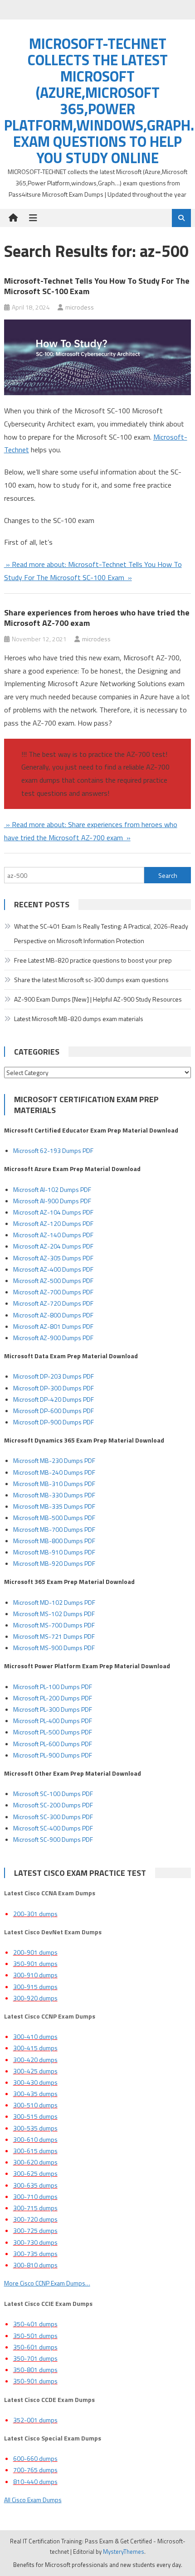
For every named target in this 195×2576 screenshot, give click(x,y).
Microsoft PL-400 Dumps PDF (53, 1721)
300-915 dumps (35, 1987)
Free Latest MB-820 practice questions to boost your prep (93, 960)
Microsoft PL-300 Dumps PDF (53, 1709)
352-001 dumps (35, 2420)
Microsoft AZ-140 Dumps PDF (53, 1235)
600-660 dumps (35, 2458)
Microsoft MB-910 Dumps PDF (54, 1552)
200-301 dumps (35, 1914)
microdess (80, 307)
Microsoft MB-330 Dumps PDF (54, 1495)
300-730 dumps (35, 2242)
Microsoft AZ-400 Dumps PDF (53, 1269)
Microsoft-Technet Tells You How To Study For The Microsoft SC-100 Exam (97, 286)
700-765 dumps (35, 2470)
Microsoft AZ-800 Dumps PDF (53, 1315)
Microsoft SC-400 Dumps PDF (53, 1828)
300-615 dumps (35, 2151)
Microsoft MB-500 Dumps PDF (54, 1518)
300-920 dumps (35, 1998)
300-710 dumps (35, 2196)
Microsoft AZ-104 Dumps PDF (53, 1212)
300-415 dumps (35, 2048)
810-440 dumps (35, 2482)
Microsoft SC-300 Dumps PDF (53, 1817)
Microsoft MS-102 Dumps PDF (54, 1614)
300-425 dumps (35, 2071)
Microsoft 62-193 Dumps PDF (53, 1150)
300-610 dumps (35, 2139)
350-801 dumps (35, 2370)
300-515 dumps (35, 2116)
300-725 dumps (35, 2230)
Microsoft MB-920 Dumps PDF (54, 1563)
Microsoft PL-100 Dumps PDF (53, 1687)
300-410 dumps (35, 2036)
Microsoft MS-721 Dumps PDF (54, 1636)
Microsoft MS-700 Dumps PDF (54, 1625)
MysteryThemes (124, 2552)
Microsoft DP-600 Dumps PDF (54, 1411)
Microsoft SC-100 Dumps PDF (53, 1794)
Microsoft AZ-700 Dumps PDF (53, 1292)
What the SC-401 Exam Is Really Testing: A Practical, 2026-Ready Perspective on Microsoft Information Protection (101, 933)
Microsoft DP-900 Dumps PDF (54, 1422)
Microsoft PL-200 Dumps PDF (53, 1698)
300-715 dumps (35, 2208)
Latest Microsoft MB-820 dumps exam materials (79, 1019)
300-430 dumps (35, 2082)
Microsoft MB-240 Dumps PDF (54, 1472)
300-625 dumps (35, 2173)
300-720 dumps (35, 2219)
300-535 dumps (35, 2128)
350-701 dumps (35, 2358)
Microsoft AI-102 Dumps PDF (52, 1189)
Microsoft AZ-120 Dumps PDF (53, 1223)
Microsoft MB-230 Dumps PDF (54, 1460)
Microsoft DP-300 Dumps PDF (54, 1388)
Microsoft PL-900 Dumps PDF (53, 1755)
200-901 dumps (35, 1952)
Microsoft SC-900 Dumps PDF (53, 1839)
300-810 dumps (35, 2265)
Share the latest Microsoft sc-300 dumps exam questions (91, 980)
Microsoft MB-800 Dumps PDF (54, 1541)
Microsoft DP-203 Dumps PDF (54, 1376)
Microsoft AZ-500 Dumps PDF (53, 1281)
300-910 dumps (35, 1975)
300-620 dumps (35, 2162)
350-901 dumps (35, 1963)
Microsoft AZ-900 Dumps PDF (53, 1338)
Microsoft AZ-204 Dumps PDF (53, 1246)
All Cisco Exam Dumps (33, 2500)
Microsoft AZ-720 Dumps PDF (53, 1303)
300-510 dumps (35, 2105)
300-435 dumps (35, 2094)
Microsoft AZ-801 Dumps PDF (53, 1326)
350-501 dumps (35, 2336)
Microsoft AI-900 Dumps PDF (52, 1201)
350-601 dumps (35, 2347)
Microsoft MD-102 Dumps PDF (54, 1602)
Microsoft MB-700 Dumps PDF (54, 1529)
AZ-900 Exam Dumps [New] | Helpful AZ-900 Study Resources (98, 999)
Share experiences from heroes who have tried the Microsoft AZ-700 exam (97, 618)
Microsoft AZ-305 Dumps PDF (53, 1258)
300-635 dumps (35, 2185)
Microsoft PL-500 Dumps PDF (53, 1732)
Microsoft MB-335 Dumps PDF (54, 1506)
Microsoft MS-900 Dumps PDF (54, 1648)
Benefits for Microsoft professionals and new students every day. (98, 2565)
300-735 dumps (35, 2254)
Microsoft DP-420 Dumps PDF (54, 1399)
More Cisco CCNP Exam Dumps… (47, 2283)
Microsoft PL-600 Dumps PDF (53, 1744)
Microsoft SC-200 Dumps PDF (53, 1805)
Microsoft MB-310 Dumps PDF (54, 1484)
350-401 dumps (35, 2324)
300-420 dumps (35, 2060)
